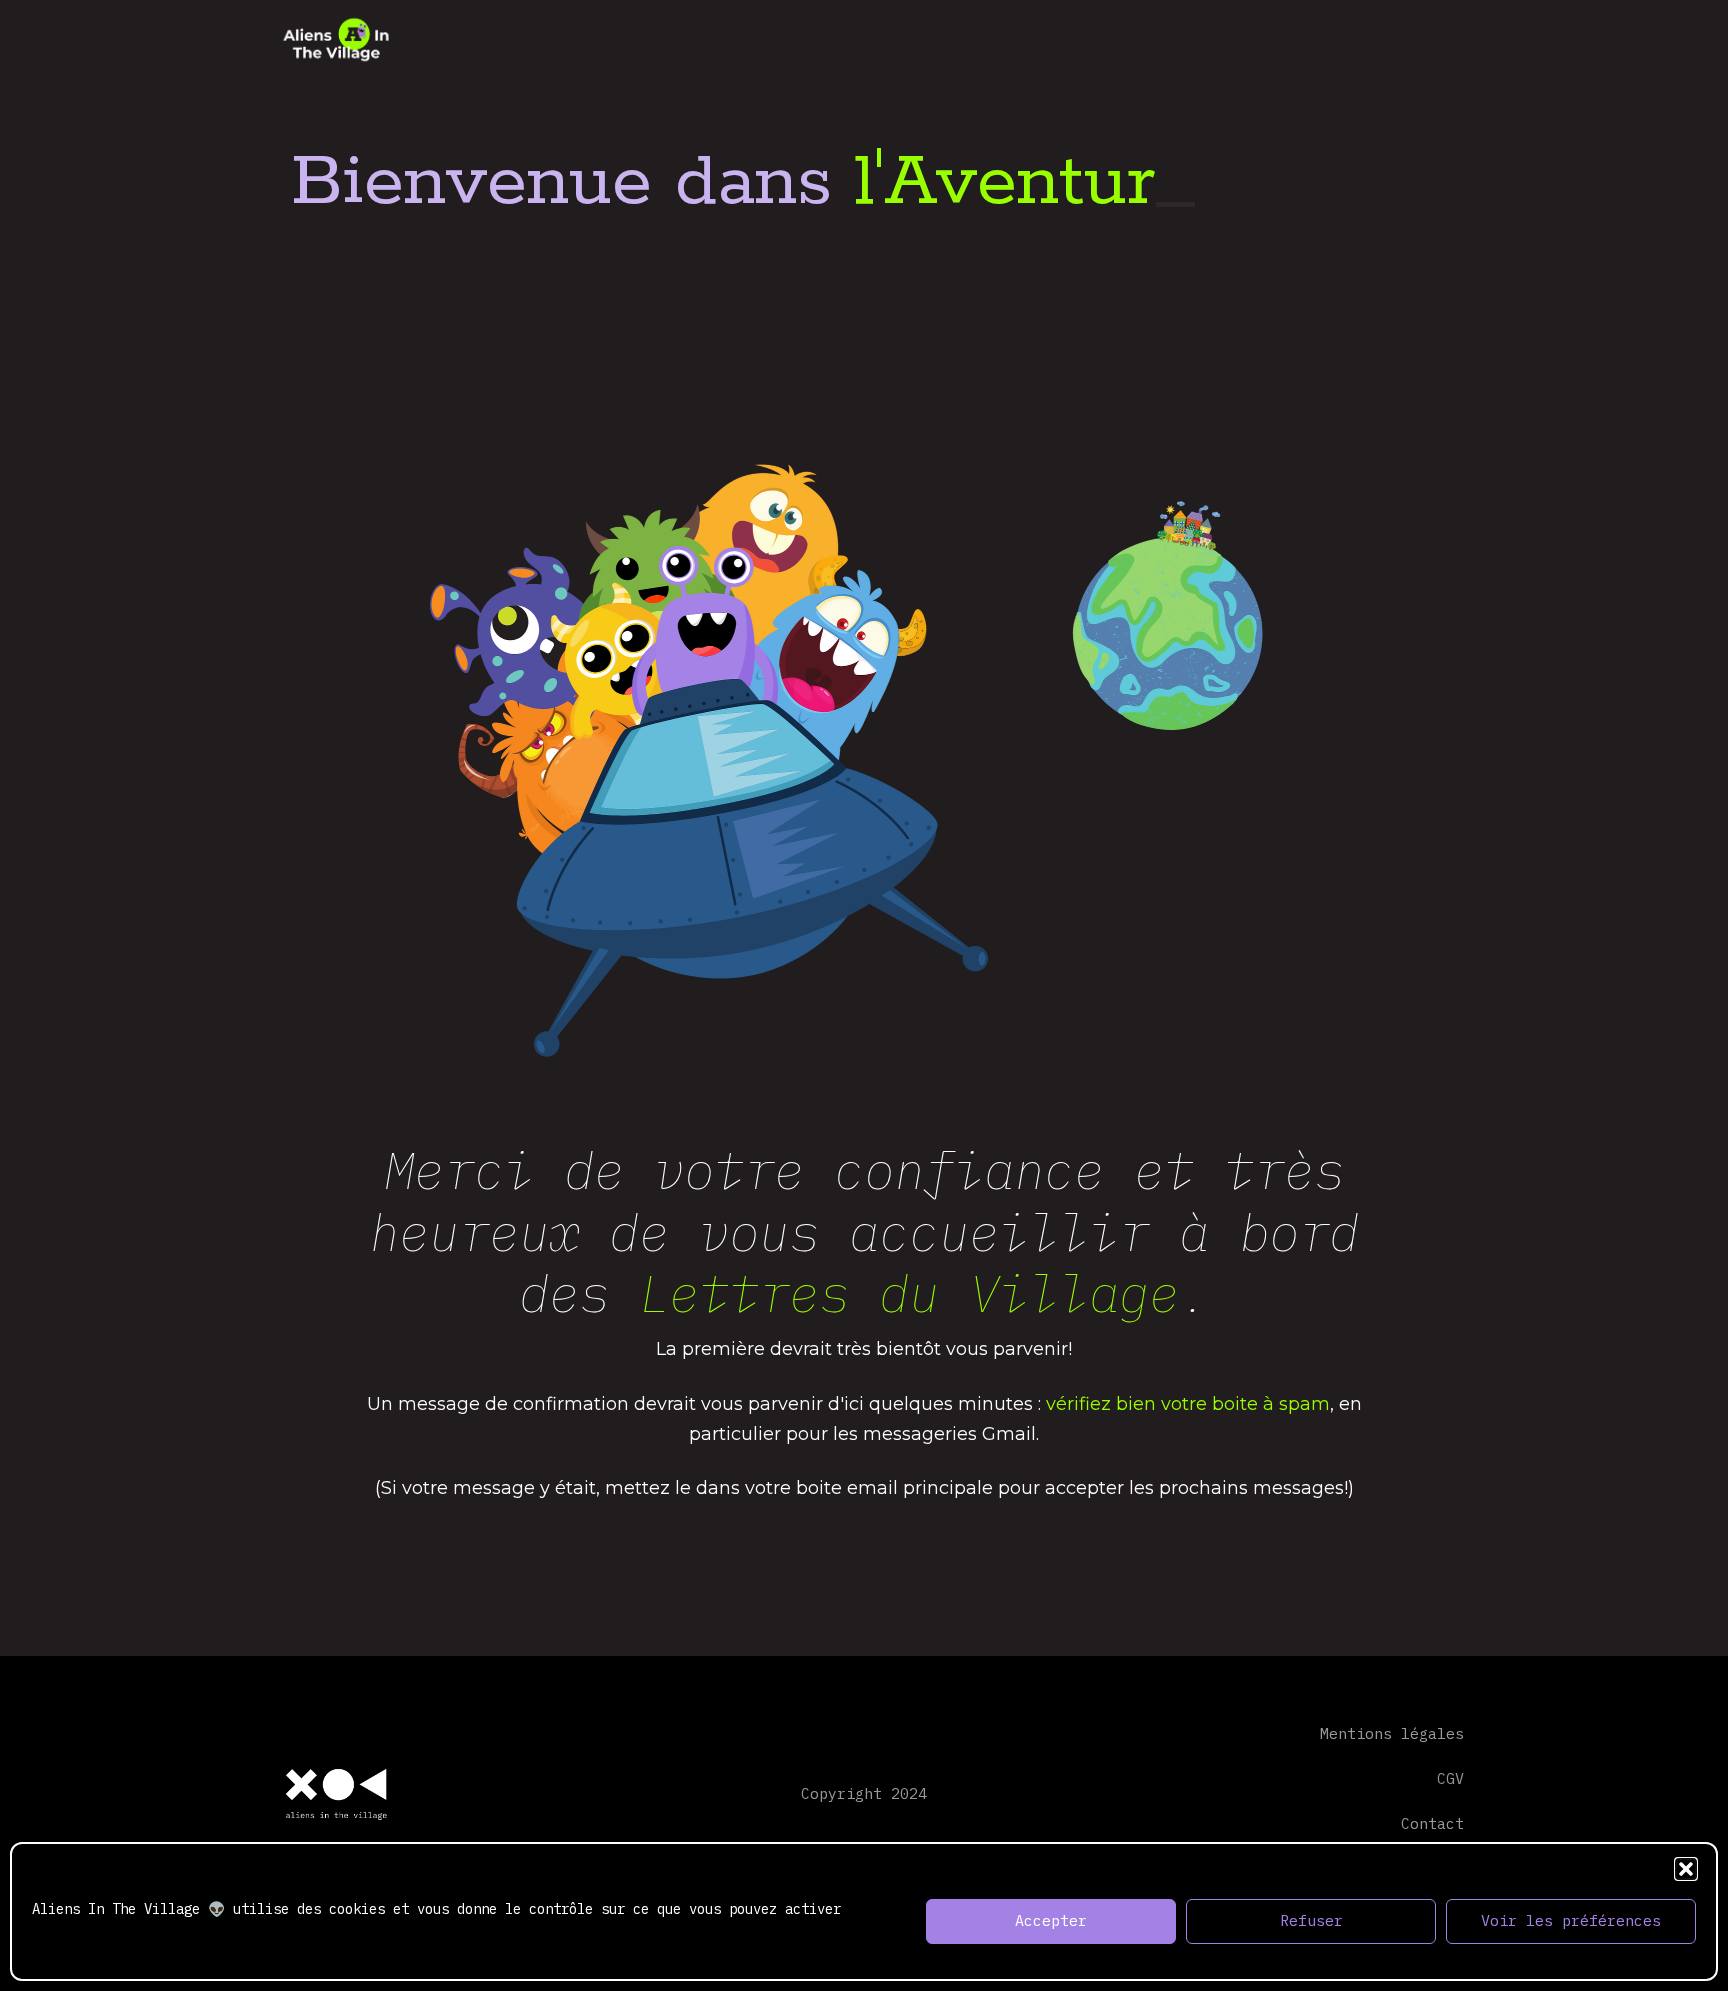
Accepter (1051, 1921)
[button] (1686, 1869)
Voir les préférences (1571, 1921)
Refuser (1311, 1921)
